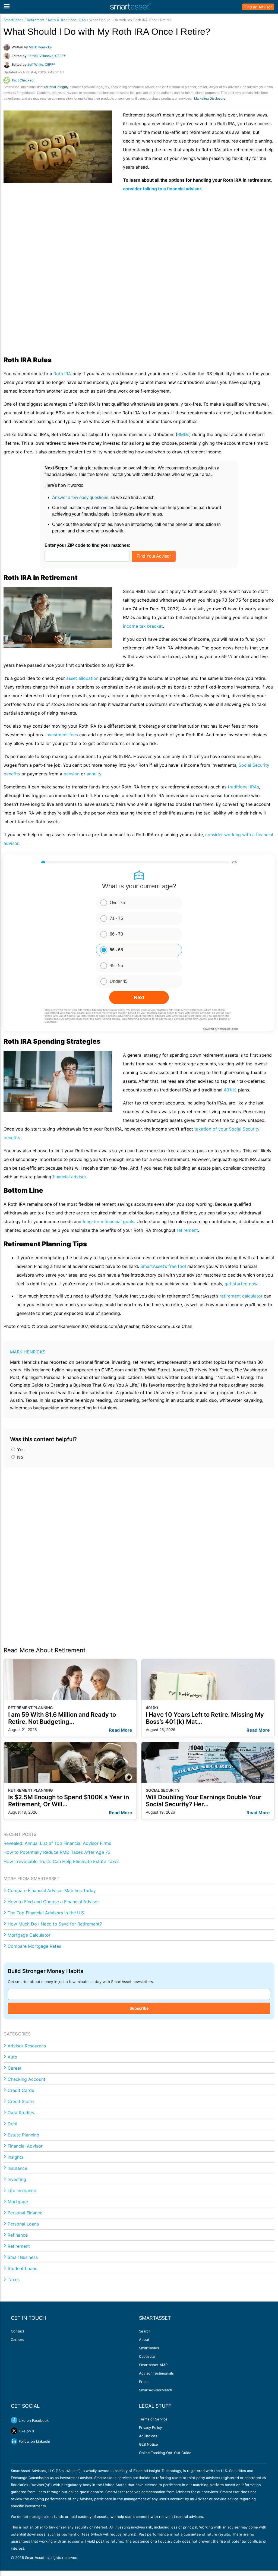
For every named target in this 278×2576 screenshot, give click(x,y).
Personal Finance (25, 2213)
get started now (241, 1284)
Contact (18, 2331)
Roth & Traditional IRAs (67, 20)
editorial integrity (56, 87)
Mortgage (18, 2202)
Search (145, 2331)
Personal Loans (23, 2224)
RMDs (183, 434)
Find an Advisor (258, 7)
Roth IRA (62, 374)
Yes (20, 1450)
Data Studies (21, 2113)
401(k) (230, 1090)
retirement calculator (241, 1296)
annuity (94, 774)
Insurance (17, 2168)
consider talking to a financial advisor (162, 189)
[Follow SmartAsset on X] (14, 2431)
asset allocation (82, 678)
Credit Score (21, 2101)
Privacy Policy (150, 2427)
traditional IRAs (243, 787)
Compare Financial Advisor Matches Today (52, 1890)
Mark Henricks (28, 1352)
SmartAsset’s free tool (163, 1266)
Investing (17, 2179)
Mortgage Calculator (29, 1935)
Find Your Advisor (154, 556)
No (19, 1457)
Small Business (23, 2257)
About (144, 2340)
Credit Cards (21, 2090)
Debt (13, 2124)
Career (15, 2068)
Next (139, 997)
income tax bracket (143, 626)
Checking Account (26, 2079)
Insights (15, 2157)
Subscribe (139, 2008)
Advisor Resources (27, 2046)
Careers (18, 2340)
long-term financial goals (108, 1221)
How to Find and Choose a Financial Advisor (53, 1902)
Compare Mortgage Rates (34, 1946)
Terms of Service (153, 2419)
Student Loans (22, 2268)
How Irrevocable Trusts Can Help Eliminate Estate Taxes (61, 1861)
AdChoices (148, 2436)
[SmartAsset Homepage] (131, 7)
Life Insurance (22, 2190)
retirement (187, 1230)
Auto (12, 2057)
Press (144, 2382)
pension (72, 774)
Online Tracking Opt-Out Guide (165, 2453)
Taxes (14, 2280)
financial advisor (69, 1177)
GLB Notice (149, 2444)
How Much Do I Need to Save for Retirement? (55, 1924)
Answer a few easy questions (80, 498)
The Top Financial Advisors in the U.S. (46, 1913)
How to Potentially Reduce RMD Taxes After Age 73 (57, 1852)
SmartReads (13, 20)
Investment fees (62, 735)
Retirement (36, 20)
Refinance (18, 2235)
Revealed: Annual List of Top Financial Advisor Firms (57, 1843)
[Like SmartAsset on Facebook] (14, 2420)
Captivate (147, 2356)
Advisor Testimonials (156, 2373)
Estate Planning (23, 2135)
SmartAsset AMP (153, 2365)
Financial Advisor (25, 2146)
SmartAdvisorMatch (156, 2390)
